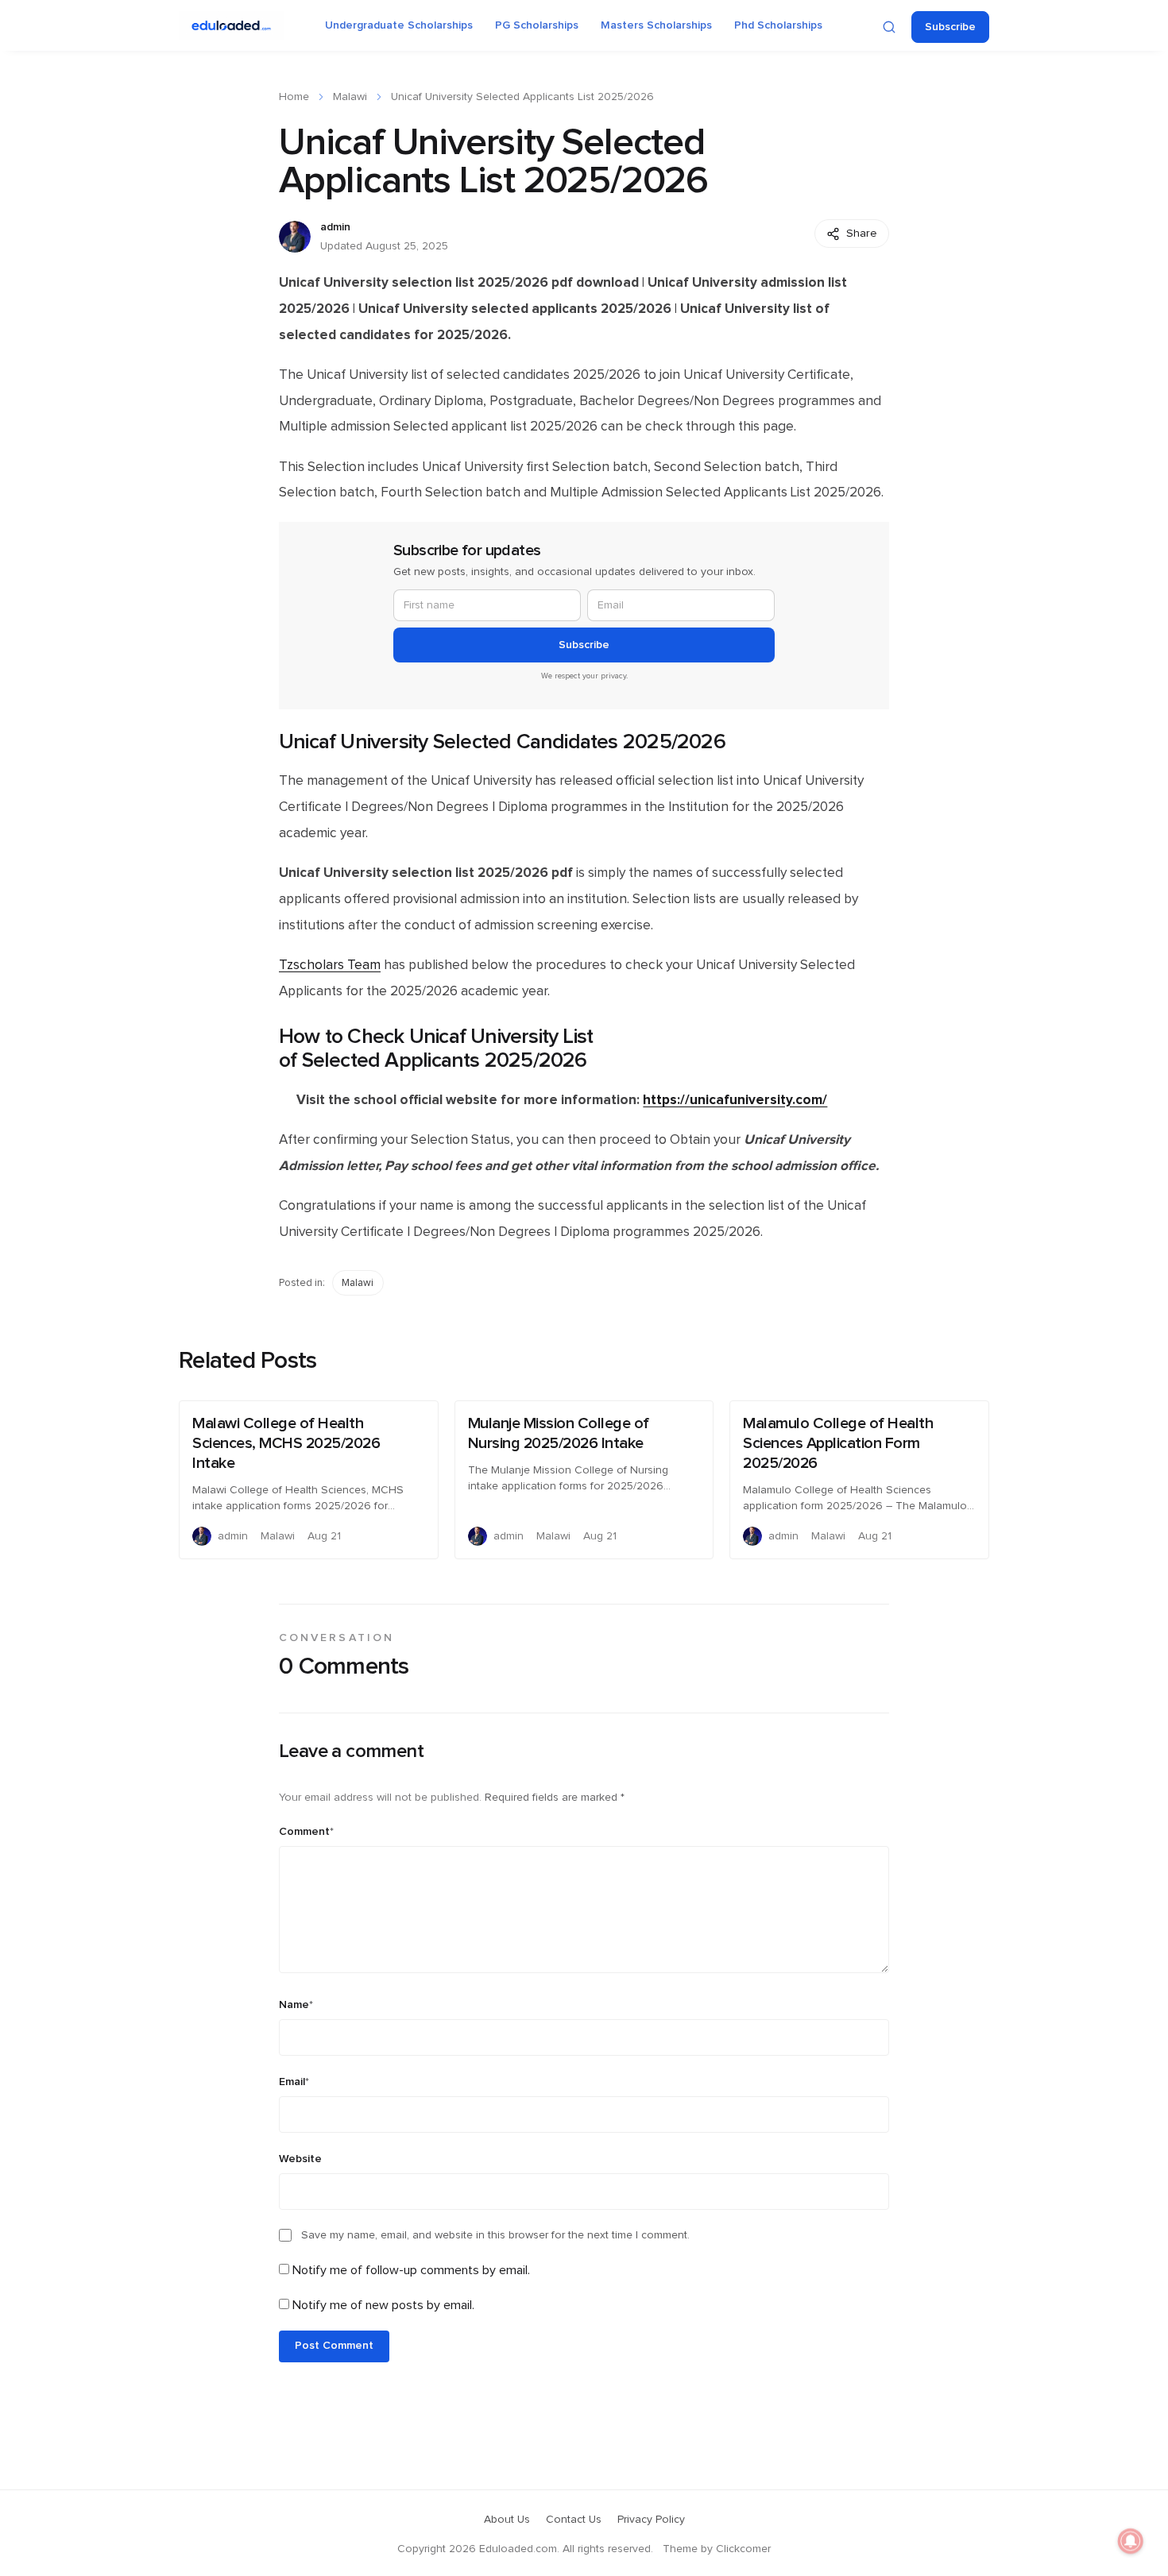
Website (300, 2159)
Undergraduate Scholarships (399, 25)
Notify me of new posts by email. (383, 2305)
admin (335, 227)
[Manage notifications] (1131, 2541)
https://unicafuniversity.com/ (735, 1100)
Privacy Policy (651, 2520)
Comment (306, 1832)
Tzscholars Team (330, 965)
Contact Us (574, 2520)
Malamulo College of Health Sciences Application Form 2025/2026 (838, 1443)
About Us (507, 2520)
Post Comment (334, 2346)
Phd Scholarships (778, 25)
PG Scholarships (537, 25)
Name (296, 2005)
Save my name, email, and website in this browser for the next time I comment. (495, 2235)
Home (294, 97)
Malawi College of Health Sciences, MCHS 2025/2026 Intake (286, 1443)
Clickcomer (743, 2549)
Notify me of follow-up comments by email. (411, 2270)
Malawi (350, 97)
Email (294, 2082)
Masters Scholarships (656, 25)
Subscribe (950, 27)
